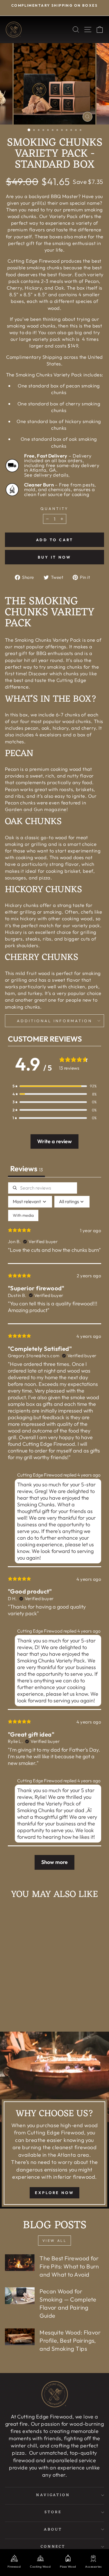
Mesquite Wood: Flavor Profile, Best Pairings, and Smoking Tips (70, 2340)
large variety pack (40, 339)
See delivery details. (47, 475)
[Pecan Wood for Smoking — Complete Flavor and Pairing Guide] (20, 2296)
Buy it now (54, 557)
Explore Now (54, 2193)
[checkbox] (23, 1215)
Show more (54, 1862)
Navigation (53, 2495)
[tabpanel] (54, 1529)
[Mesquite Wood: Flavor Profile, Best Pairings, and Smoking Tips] (20, 2337)
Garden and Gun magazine (36, 809)
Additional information (54, 1021)
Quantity (54, 508)
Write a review (54, 1141)
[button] (55, 1086)
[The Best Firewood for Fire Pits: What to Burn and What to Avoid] (20, 2263)
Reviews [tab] (26, 1169)
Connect (53, 2547)
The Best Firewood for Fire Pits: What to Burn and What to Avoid (69, 2266)
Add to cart (27, 2013)
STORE (53, 2512)
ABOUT (53, 2530)
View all (55, 2241)
